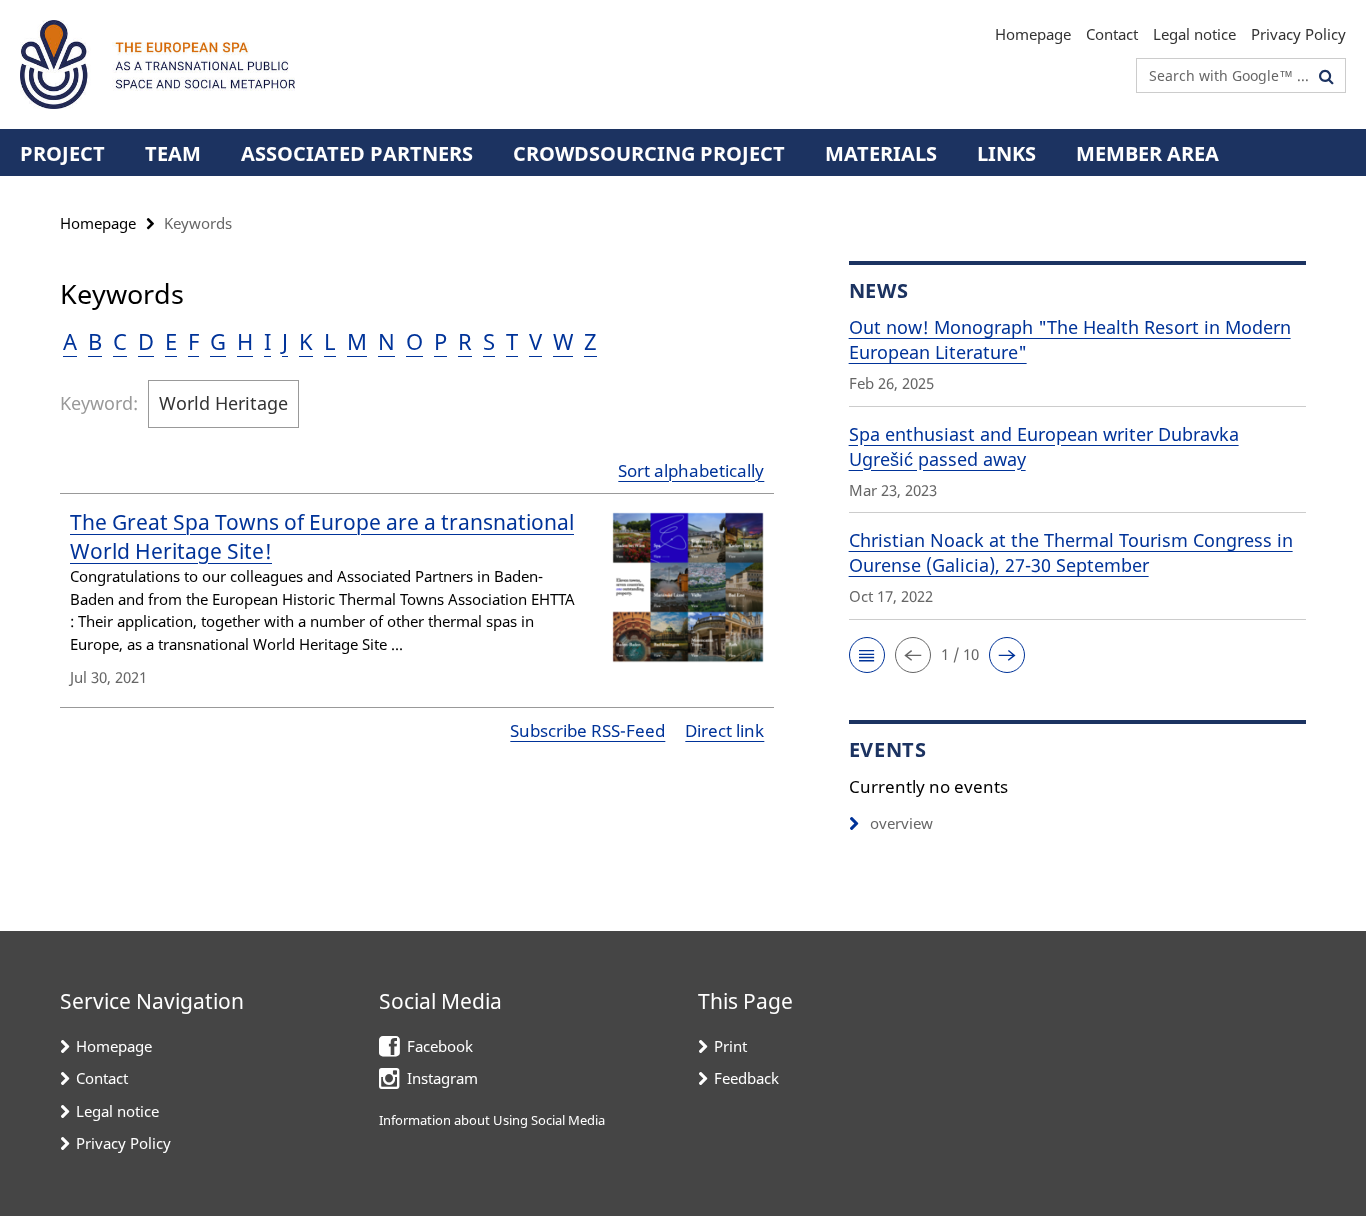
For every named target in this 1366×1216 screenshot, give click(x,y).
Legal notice (1194, 34)
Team (173, 153)
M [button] (357, 341)
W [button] (563, 341)
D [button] (146, 341)
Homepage (1033, 34)
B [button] (95, 341)
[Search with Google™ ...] (1326, 76)
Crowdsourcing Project (649, 153)
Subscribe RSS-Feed (587, 730)
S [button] (489, 341)
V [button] (535, 341)
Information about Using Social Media (492, 1120)
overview (901, 823)
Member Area (1147, 153)
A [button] (70, 341)
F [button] (193, 341)
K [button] (306, 341)
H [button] (245, 341)
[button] (867, 655)
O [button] (414, 341)
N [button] (386, 341)
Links (1006, 153)
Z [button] (590, 341)
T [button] (512, 341)
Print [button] (730, 1046)
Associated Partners (357, 153)
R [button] (465, 341)
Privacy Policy (1298, 34)
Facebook (440, 1046)
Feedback (746, 1078)
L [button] (330, 341)
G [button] (218, 341)
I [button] (267, 341)
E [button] (171, 341)
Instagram (442, 1078)
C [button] (120, 341)
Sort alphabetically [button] (691, 470)
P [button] (440, 341)
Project (62, 153)
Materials (881, 153)
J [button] (285, 341)
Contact (1112, 34)
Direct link (724, 730)
